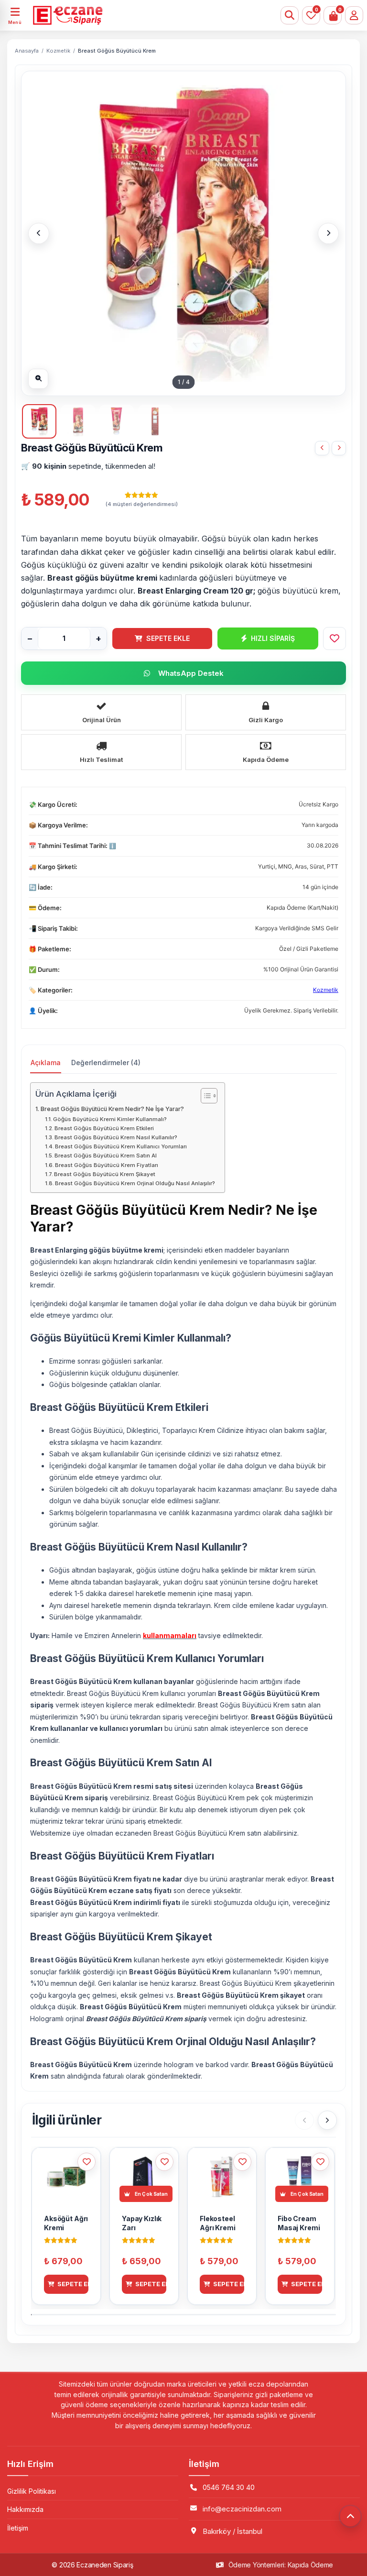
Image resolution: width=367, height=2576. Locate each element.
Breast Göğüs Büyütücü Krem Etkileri (104, 1128)
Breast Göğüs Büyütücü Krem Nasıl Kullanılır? (116, 1137)
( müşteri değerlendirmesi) (142, 504)
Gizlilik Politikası (32, 2491)
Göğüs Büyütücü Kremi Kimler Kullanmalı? (110, 1119)
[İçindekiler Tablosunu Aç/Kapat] (204, 1096)
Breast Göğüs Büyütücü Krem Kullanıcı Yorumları (121, 1146)
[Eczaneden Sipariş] (155, 15)
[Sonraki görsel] (328, 233)
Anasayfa (27, 51)
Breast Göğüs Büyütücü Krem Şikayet (105, 1174)
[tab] (39, 421)
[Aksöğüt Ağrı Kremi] (322, 448)
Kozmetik (58, 51)
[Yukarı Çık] (350, 2516)
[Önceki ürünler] (304, 2120)
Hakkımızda (25, 2509)
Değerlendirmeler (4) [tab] (106, 1062)
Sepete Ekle (168, 638)
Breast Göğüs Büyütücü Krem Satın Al (106, 1156)
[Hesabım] (354, 15)
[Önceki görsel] (39, 233)
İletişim (18, 2528)
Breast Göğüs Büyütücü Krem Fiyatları (107, 1165)
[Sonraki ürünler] (327, 2120)
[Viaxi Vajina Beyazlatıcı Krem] (339, 448)
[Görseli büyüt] (38, 379)
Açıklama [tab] (46, 1062)
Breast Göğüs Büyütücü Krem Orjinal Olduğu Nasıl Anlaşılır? (135, 1183)
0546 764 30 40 (229, 2487)
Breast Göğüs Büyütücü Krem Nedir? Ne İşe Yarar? (112, 1109)
